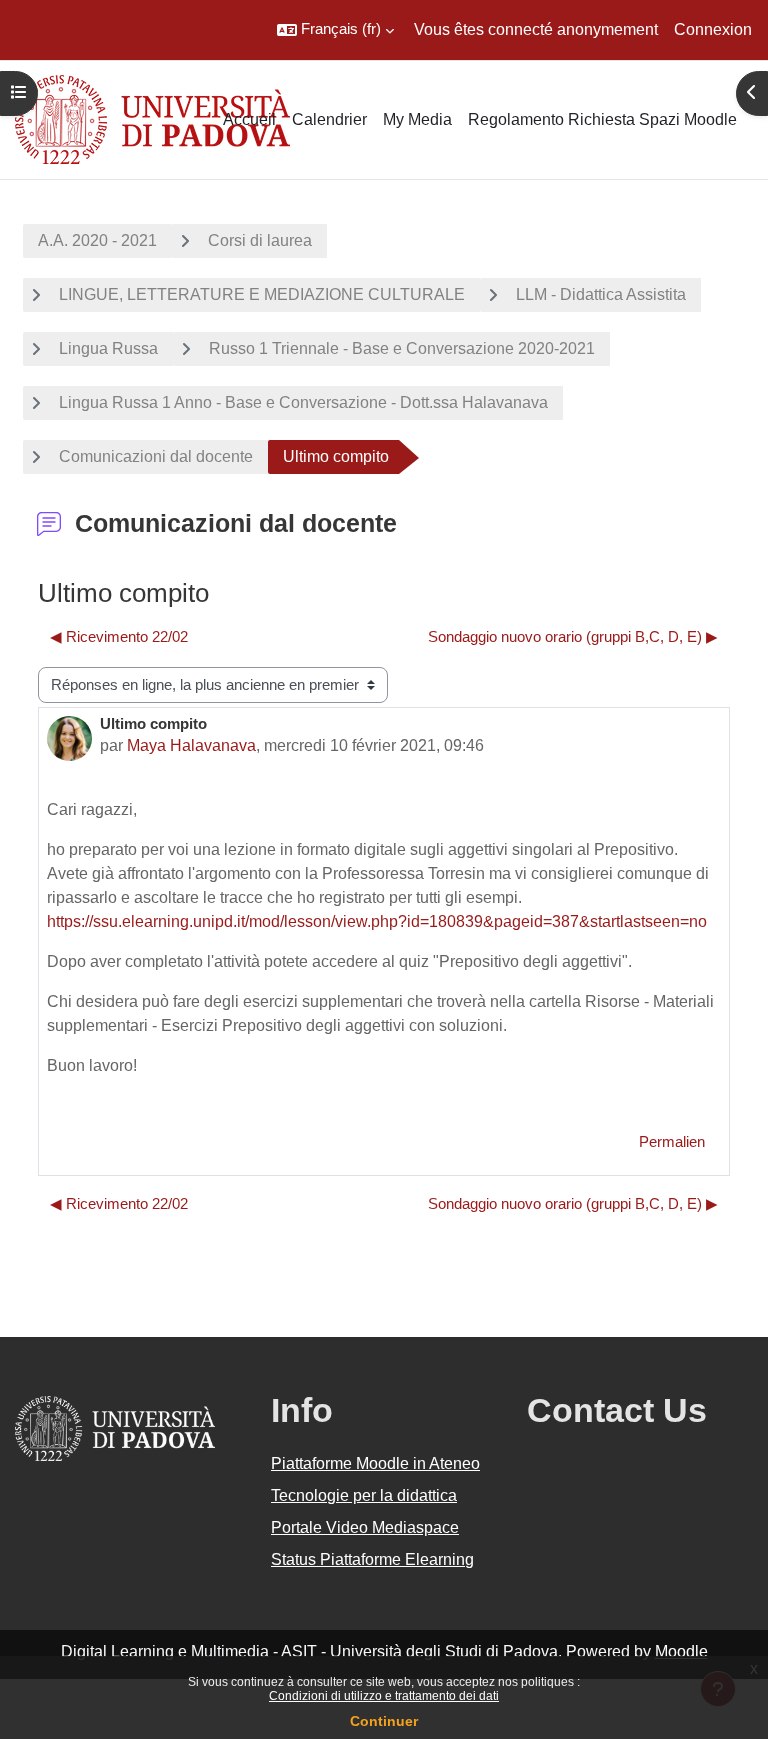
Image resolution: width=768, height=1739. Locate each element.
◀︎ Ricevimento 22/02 (119, 637)
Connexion (713, 29)
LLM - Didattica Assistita (601, 294)
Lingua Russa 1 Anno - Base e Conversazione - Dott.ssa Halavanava (303, 402)
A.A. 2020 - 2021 (97, 240)
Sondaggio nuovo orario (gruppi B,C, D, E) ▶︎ (573, 637)
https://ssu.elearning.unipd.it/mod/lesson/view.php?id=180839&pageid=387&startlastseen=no (377, 921)
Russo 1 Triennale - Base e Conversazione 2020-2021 (402, 348)
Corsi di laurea (260, 240)
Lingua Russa (108, 348)
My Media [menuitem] (417, 119)
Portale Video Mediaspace (365, 1527)
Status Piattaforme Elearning (372, 1559)
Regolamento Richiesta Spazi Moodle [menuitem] (602, 119)
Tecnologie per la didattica (364, 1495)
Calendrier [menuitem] (329, 119)
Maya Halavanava (191, 745)
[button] (335, 30)
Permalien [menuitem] (672, 1142)
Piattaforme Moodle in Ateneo (375, 1463)
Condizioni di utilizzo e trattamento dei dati (384, 1696)
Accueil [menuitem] (249, 119)
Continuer (384, 1721)
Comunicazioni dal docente (156, 456)
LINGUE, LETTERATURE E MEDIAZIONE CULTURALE (262, 294)
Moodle (681, 1651)
